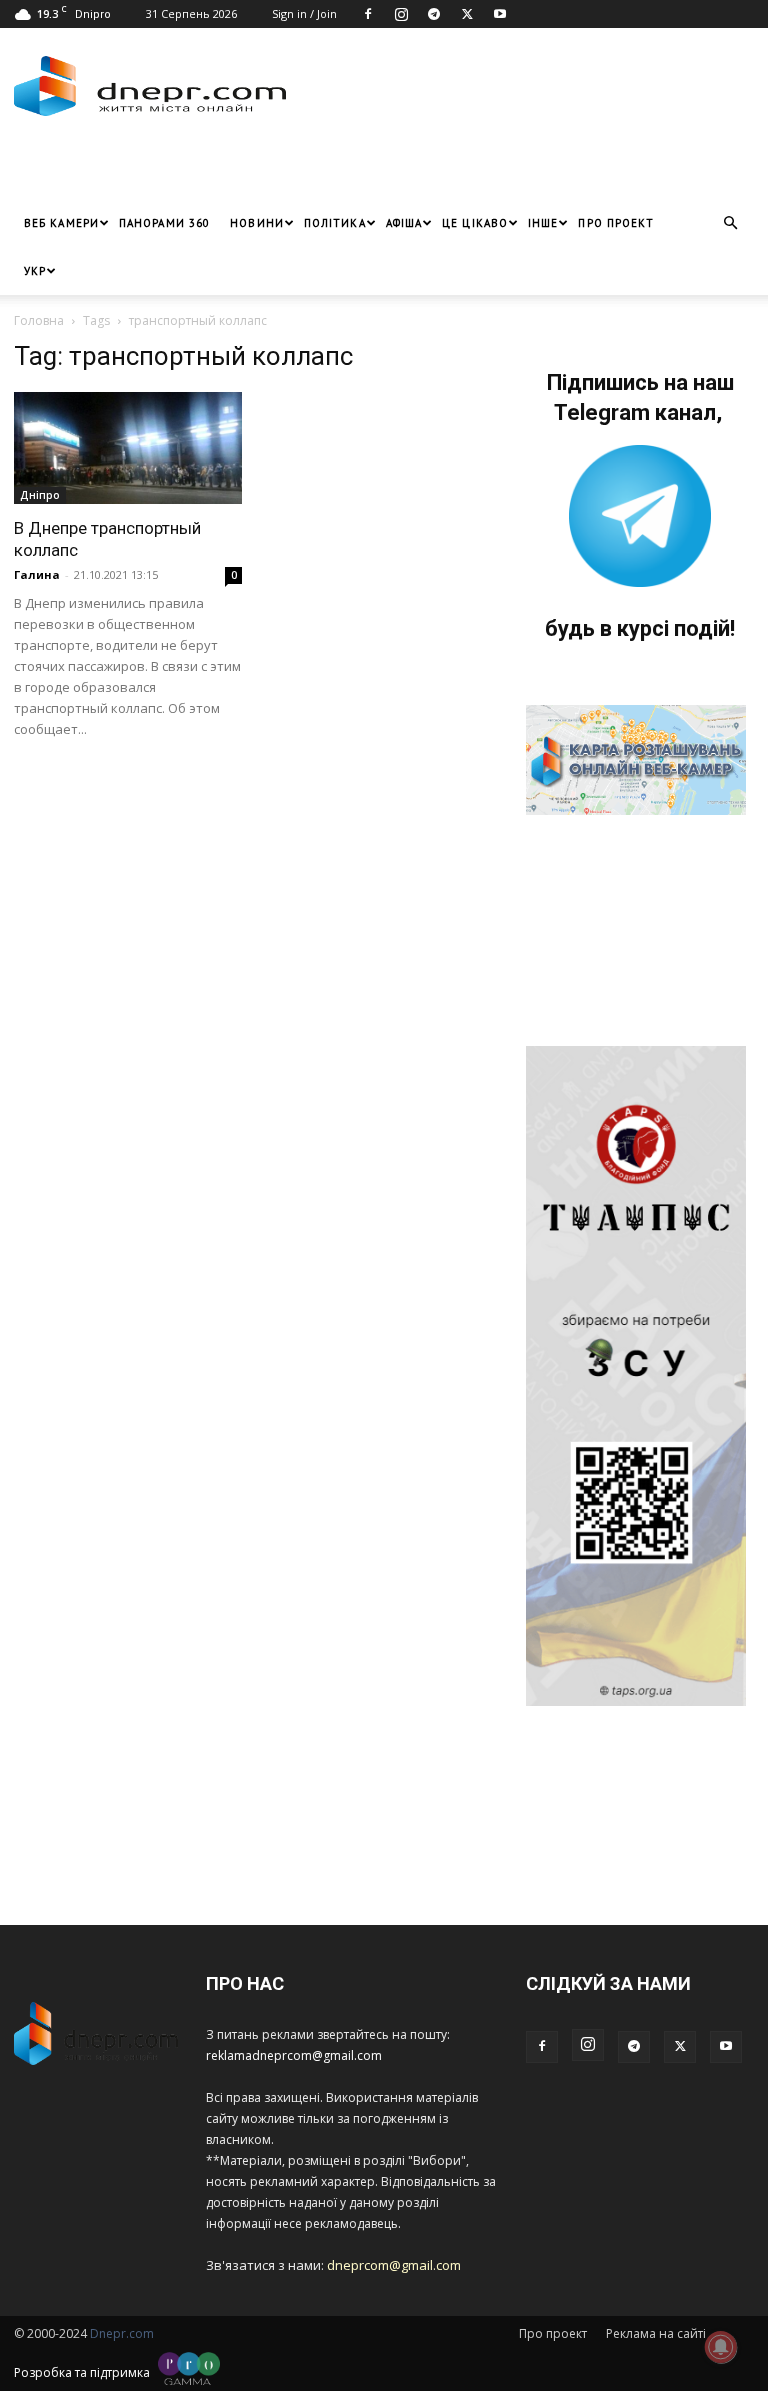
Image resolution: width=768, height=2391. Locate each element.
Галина (37, 574)
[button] (730, 223)
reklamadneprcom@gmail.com (294, 2055)
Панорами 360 (164, 223)
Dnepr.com (122, 2333)
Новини (257, 223)
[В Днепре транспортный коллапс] (128, 448)
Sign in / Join (304, 13)
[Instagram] (401, 14)
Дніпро (40, 495)
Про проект (616, 223)
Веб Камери (61, 223)
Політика (335, 223)
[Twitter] (467, 14)
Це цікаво (475, 223)
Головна (39, 320)
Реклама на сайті (656, 2333)
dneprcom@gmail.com (394, 2265)
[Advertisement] (249, 169)
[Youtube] (500, 14)
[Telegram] (434, 14)
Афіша (404, 223)
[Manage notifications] (721, 2347)
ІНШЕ (543, 223)
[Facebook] (368, 14)
